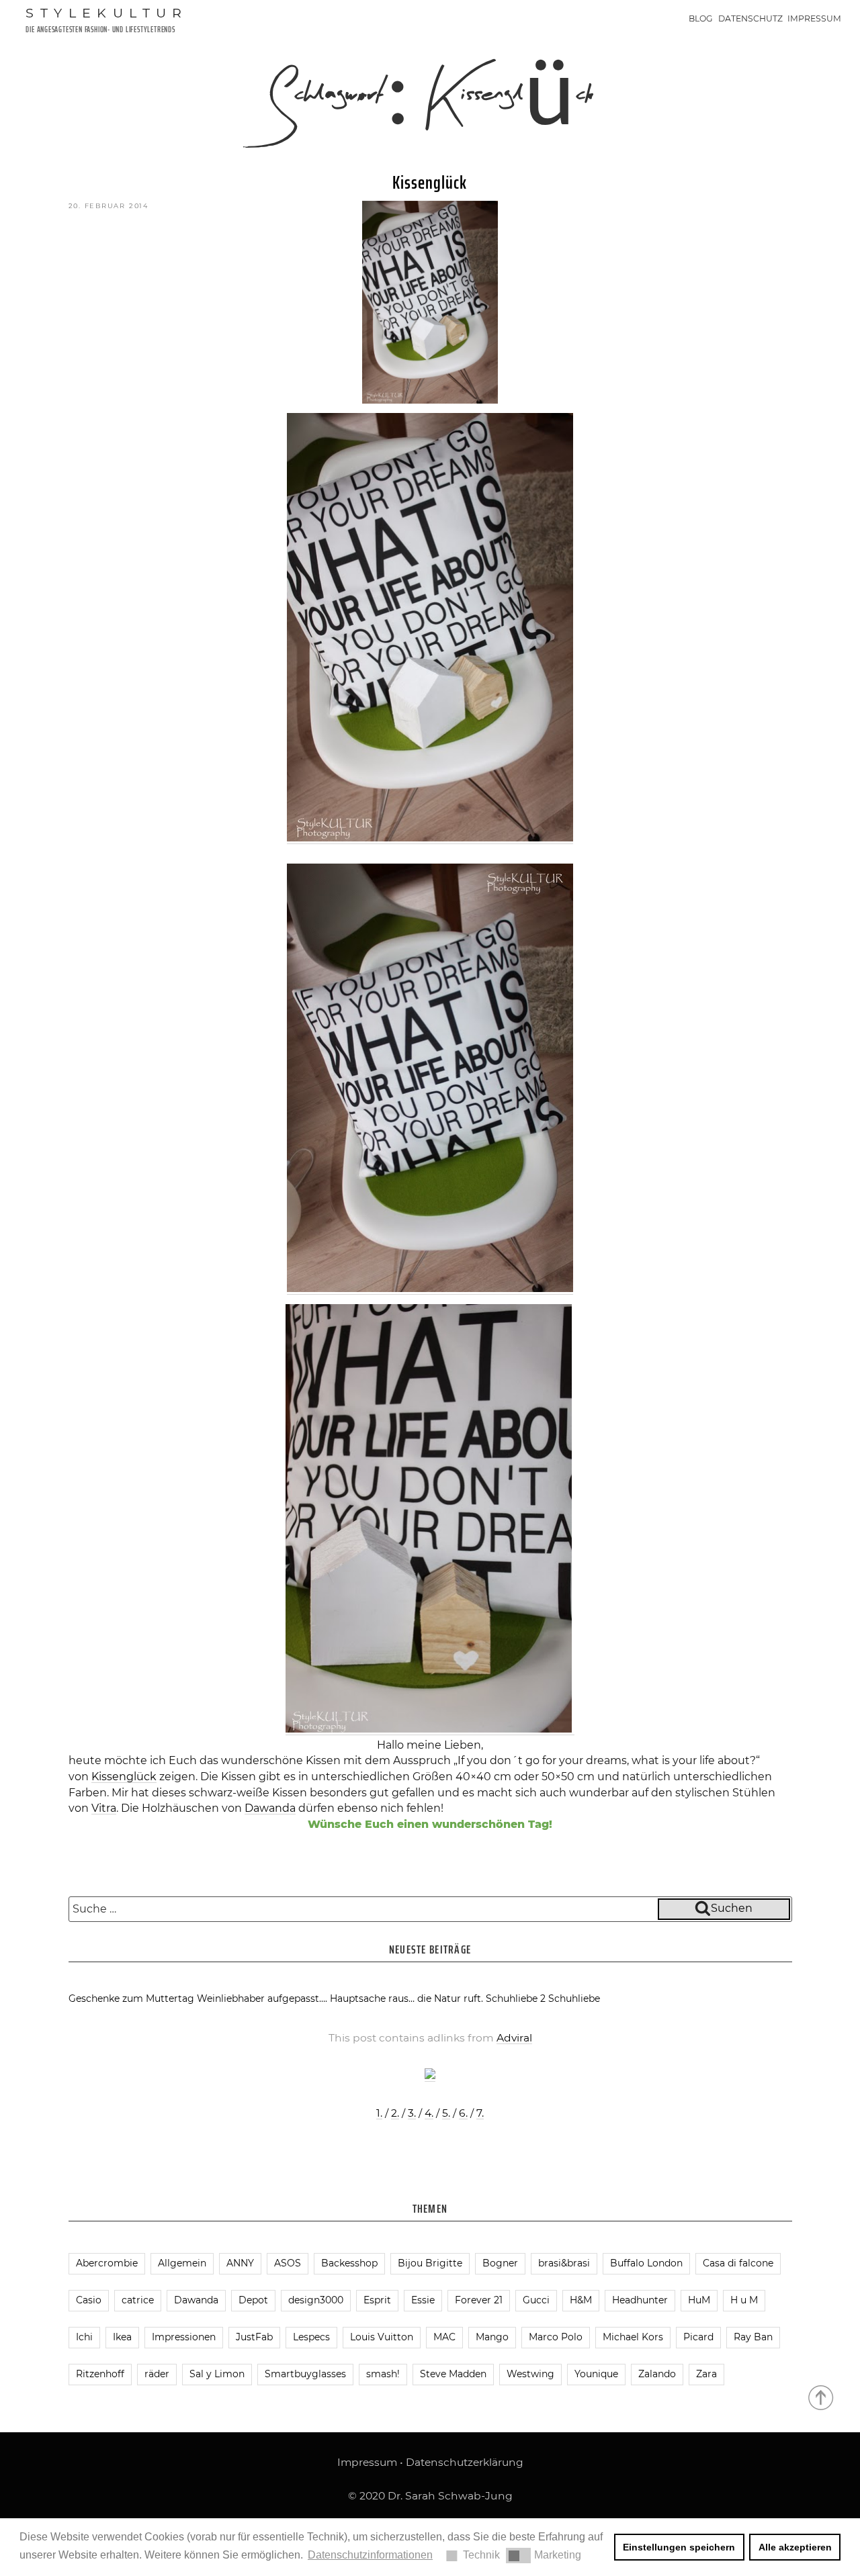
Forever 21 (479, 2300)
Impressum (814, 18)
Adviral (514, 2038)
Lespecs (311, 2337)
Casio (89, 2300)
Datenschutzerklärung (465, 2462)
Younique (596, 2374)
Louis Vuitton (382, 2337)
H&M (581, 2300)
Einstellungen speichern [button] (679, 2547)
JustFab (254, 2337)
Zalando (657, 2374)
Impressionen (184, 2337)
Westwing (530, 2374)
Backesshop (349, 2263)
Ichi (84, 2337)
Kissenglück (430, 182)
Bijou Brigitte (430, 2263)
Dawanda (270, 1808)
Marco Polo (556, 2337)
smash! (383, 2374)
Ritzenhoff (100, 2374)
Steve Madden (453, 2374)
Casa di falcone (738, 2263)
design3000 (316, 2300)
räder (157, 2374)
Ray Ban (753, 2337)
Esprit (377, 2300)
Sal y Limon (217, 2374)
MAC (444, 2337)
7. (480, 2113)
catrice (138, 2300)
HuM (699, 2300)
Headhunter (640, 2300)
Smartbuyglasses (305, 2374)
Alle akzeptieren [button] (795, 2547)
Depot (253, 2300)
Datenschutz (750, 18)
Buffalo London (646, 2263)
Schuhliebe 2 (516, 1998)
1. (379, 2113)
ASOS (288, 2263)
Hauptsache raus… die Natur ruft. (406, 1998)
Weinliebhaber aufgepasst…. (262, 1998)
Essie (423, 2300)
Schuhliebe (574, 1998)
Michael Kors (633, 2337)
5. (446, 2113)
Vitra (104, 1808)
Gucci (536, 2300)
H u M (744, 2300)
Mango (492, 2337)
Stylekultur (107, 13)
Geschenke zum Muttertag (131, 1998)
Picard (698, 2337)
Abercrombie (107, 2263)
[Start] (822, 2397)
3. (412, 2113)
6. (463, 2113)
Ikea (122, 2337)
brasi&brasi (564, 2263)
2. (395, 2113)
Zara (706, 2374)
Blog (701, 18)
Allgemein (182, 2263)
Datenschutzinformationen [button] (370, 2555)
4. (429, 2113)
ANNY (240, 2263)
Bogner (500, 2263)
